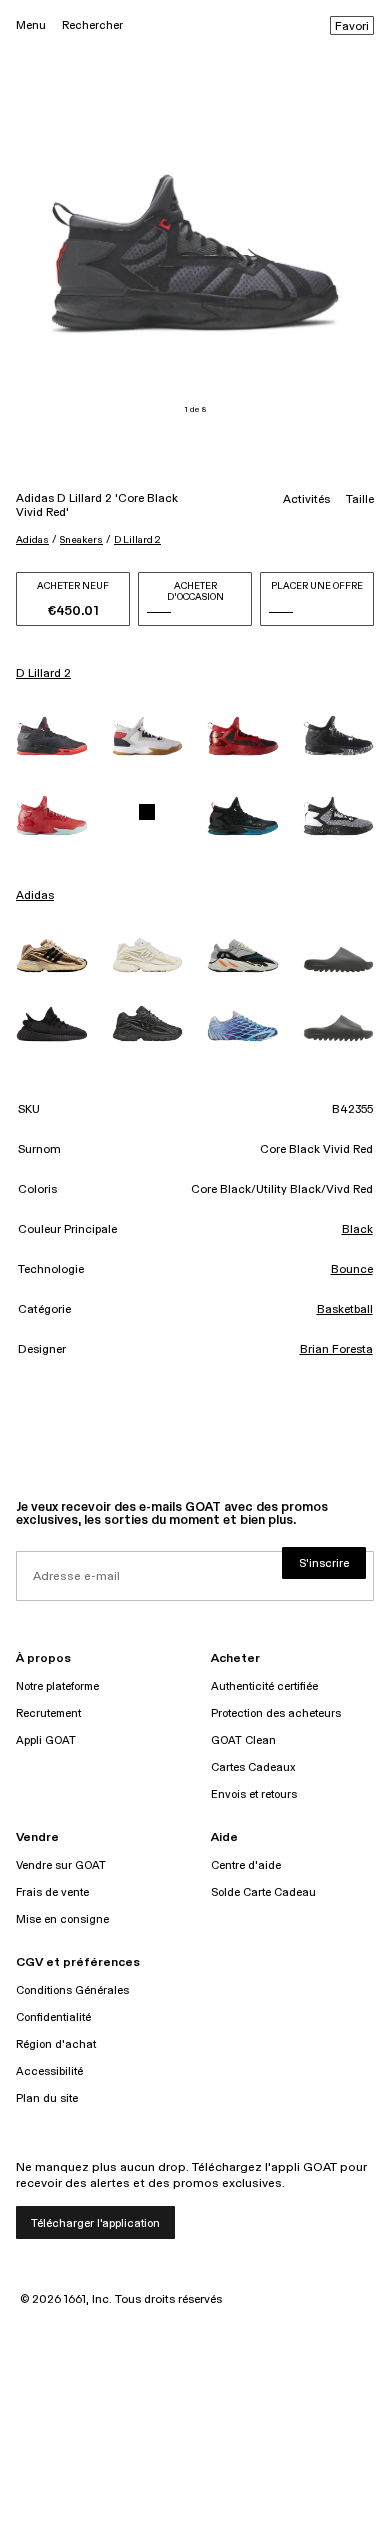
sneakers (81, 540)
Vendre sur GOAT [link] (61, 1865)
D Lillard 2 (137, 540)
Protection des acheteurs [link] (276, 1713)
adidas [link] (35, 896)
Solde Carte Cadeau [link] (263, 1892)
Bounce (352, 1270)
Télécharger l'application (95, 2223)
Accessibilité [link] (49, 2071)
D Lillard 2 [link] (43, 674)
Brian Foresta (336, 1350)
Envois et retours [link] (254, 1794)
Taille (360, 500)
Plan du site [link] (47, 2098)
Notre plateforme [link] (57, 1686)
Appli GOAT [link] (46, 1740)
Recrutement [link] (48, 1713)
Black (357, 1230)
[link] (52, 736)
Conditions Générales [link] (72, 1990)
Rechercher (92, 25)
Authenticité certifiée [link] (264, 1686)
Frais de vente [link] (52, 1892)
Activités (306, 500)
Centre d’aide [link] (246, 1865)
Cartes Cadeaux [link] (253, 1767)
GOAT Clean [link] (243, 1740)
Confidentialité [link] (53, 2017)
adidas (32, 540)
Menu (31, 25)
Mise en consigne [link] (62, 1919)
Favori (352, 27)
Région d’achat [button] (56, 2044)
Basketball (345, 1310)
